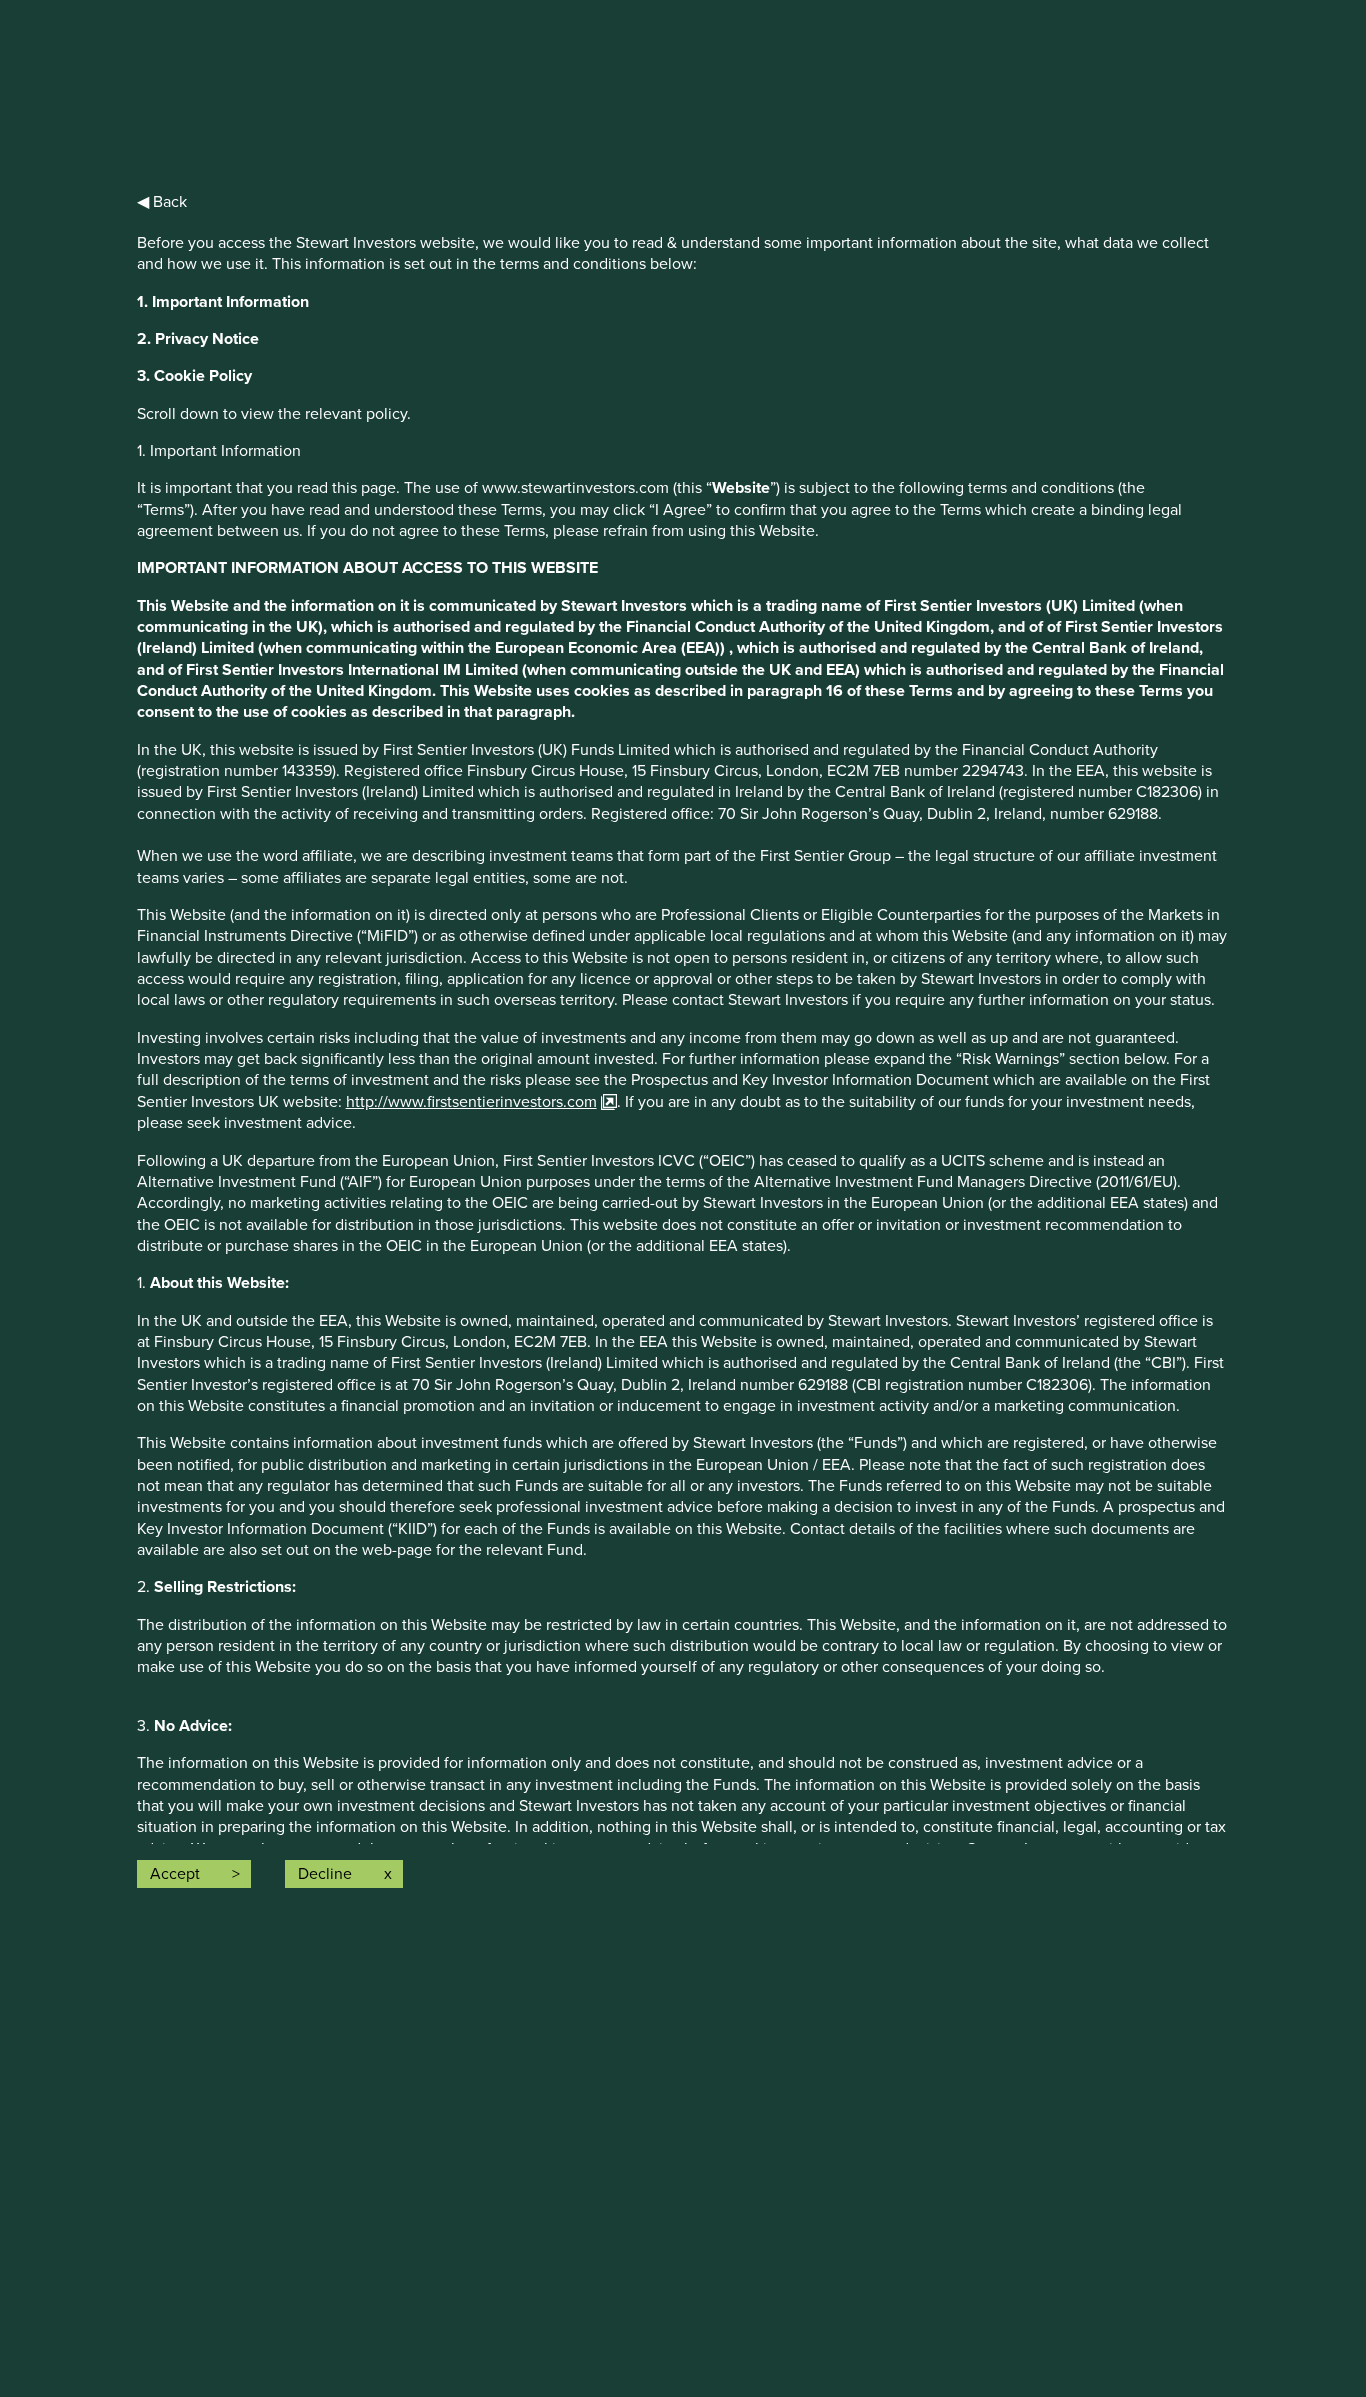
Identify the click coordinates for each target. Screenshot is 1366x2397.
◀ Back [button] (162, 202)
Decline (325, 1874)
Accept (175, 1874)
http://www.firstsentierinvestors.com (471, 1102)
